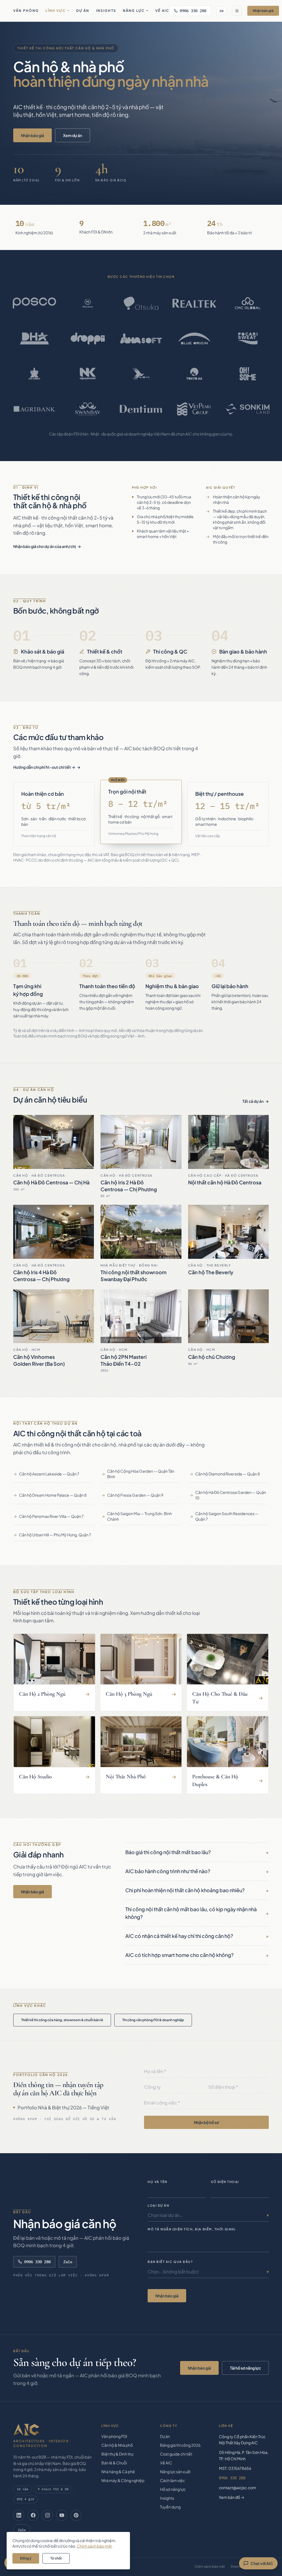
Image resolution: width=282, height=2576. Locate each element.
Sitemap (237, 2566)
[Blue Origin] (194, 338)
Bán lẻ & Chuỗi (114, 2463)
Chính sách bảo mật (210, 2566)
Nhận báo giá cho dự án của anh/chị (44, 546)
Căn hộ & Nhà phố (117, 2445)
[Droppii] (88, 338)
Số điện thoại (225, 2182)
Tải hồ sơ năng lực (245, 2368)
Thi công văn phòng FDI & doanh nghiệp (153, 2020)
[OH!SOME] (248, 374)
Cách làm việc (172, 2480)
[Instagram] (47, 2515)
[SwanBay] (88, 409)
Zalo (68, 2262)
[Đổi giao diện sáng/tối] (237, 11)
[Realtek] (194, 303)
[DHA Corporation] (34, 338)
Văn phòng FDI (114, 2436)
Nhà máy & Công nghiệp (123, 2480)
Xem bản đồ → (232, 2497)
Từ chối (56, 2558)
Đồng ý (26, 2558)
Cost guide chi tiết (176, 2454)
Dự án (83, 11)
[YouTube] (62, 2515)
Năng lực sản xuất (175, 2472)
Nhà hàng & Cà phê (118, 2472)
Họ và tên (158, 2182)
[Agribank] (34, 409)
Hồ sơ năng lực (173, 2489)
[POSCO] (34, 303)
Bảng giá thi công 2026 (180, 2445)
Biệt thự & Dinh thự (117, 2454)
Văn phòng (26, 11)
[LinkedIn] (19, 2515)
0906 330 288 (193, 11)
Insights (106, 11)
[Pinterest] (76, 2515)
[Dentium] (141, 409)
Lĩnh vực (55, 11)
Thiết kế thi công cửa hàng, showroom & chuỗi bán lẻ (62, 2020)
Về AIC (162, 11)
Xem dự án (73, 135)
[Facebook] (33, 2515)
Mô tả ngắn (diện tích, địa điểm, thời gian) (192, 2229)
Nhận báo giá (263, 11)
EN (221, 11)
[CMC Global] (248, 303)
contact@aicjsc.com (238, 2488)
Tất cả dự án (253, 1101)
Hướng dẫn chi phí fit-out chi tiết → (44, 767)
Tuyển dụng (170, 2507)
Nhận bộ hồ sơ (206, 2122)
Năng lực (134, 11)
